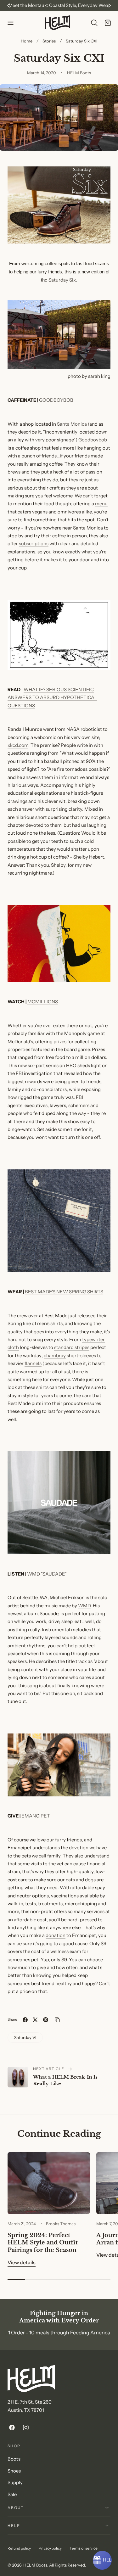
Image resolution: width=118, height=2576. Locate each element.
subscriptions (34, 544)
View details (22, 2262)
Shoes (14, 2471)
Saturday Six (62, 280)
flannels (33, 1364)
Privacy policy (50, 2548)
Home (27, 41)
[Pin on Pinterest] (46, 2020)
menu (101, 504)
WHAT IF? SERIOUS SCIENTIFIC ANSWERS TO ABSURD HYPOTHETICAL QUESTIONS (52, 698)
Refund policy (19, 2548)
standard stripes (72, 1347)
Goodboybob (93, 440)
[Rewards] (102, 2560)
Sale (12, 2495)
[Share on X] (35, 2020)
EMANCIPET (36, 1816)
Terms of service (84, 2548)
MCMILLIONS (43, 1002)
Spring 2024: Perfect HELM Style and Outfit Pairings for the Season (43, 2243)
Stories (49, 41)
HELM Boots (35, 2565)
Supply (15, 2483)
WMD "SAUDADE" (47, 1574)
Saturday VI (25, 2037)
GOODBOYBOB (56, 400)
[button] (10, 23)
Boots (14, 2459)
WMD (84, 1606)
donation (56, 1935)
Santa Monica (72, 424)
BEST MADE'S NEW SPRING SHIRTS (64, 1292)
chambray (55, 1356)
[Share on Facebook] (25, 2020)
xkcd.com (18, 745)
